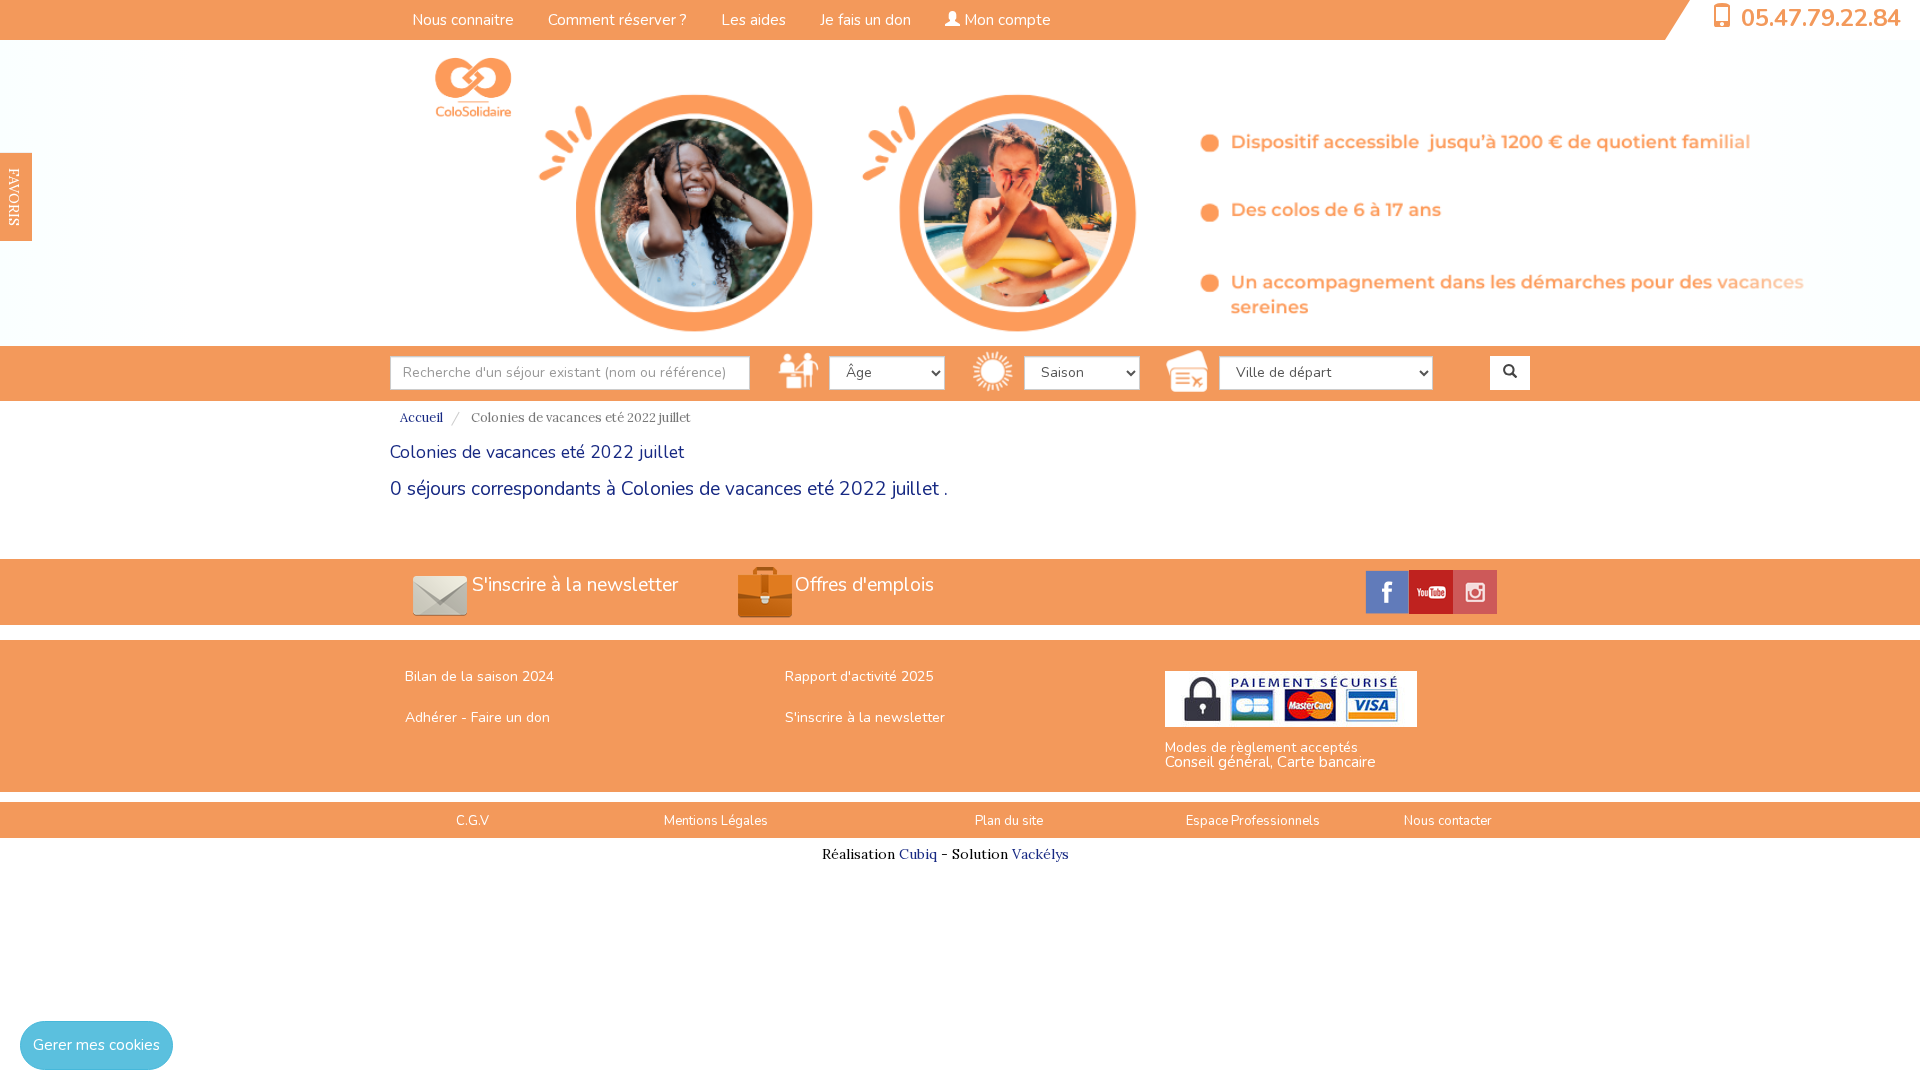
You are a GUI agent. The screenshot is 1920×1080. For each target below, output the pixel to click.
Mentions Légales (716, 821)
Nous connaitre (463, 20)
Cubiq (918, 854)
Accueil (421, 417)
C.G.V (472, 821)
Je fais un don (865, 20)
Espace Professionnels (1253, 821)
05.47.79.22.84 (1821, 18)
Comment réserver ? (617, 20)
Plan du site (1009, 821)
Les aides (753, 20)
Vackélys (1040, 854)
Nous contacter (1448, 821)
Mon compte (1005, 20)
